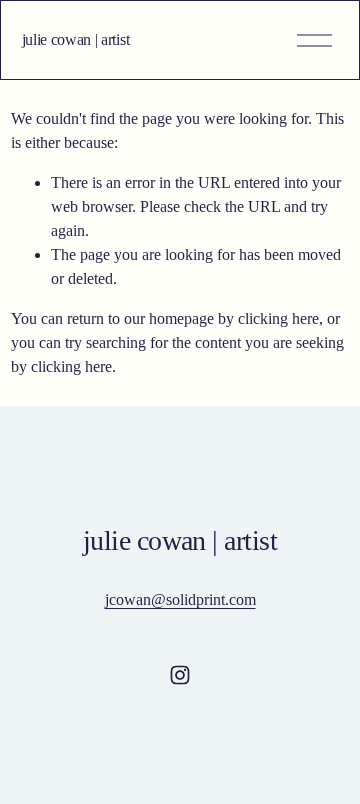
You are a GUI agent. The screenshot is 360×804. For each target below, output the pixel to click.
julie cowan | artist (76, 39)
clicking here (278, 318)
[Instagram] (180, 675)
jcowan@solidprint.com (180, 599)
